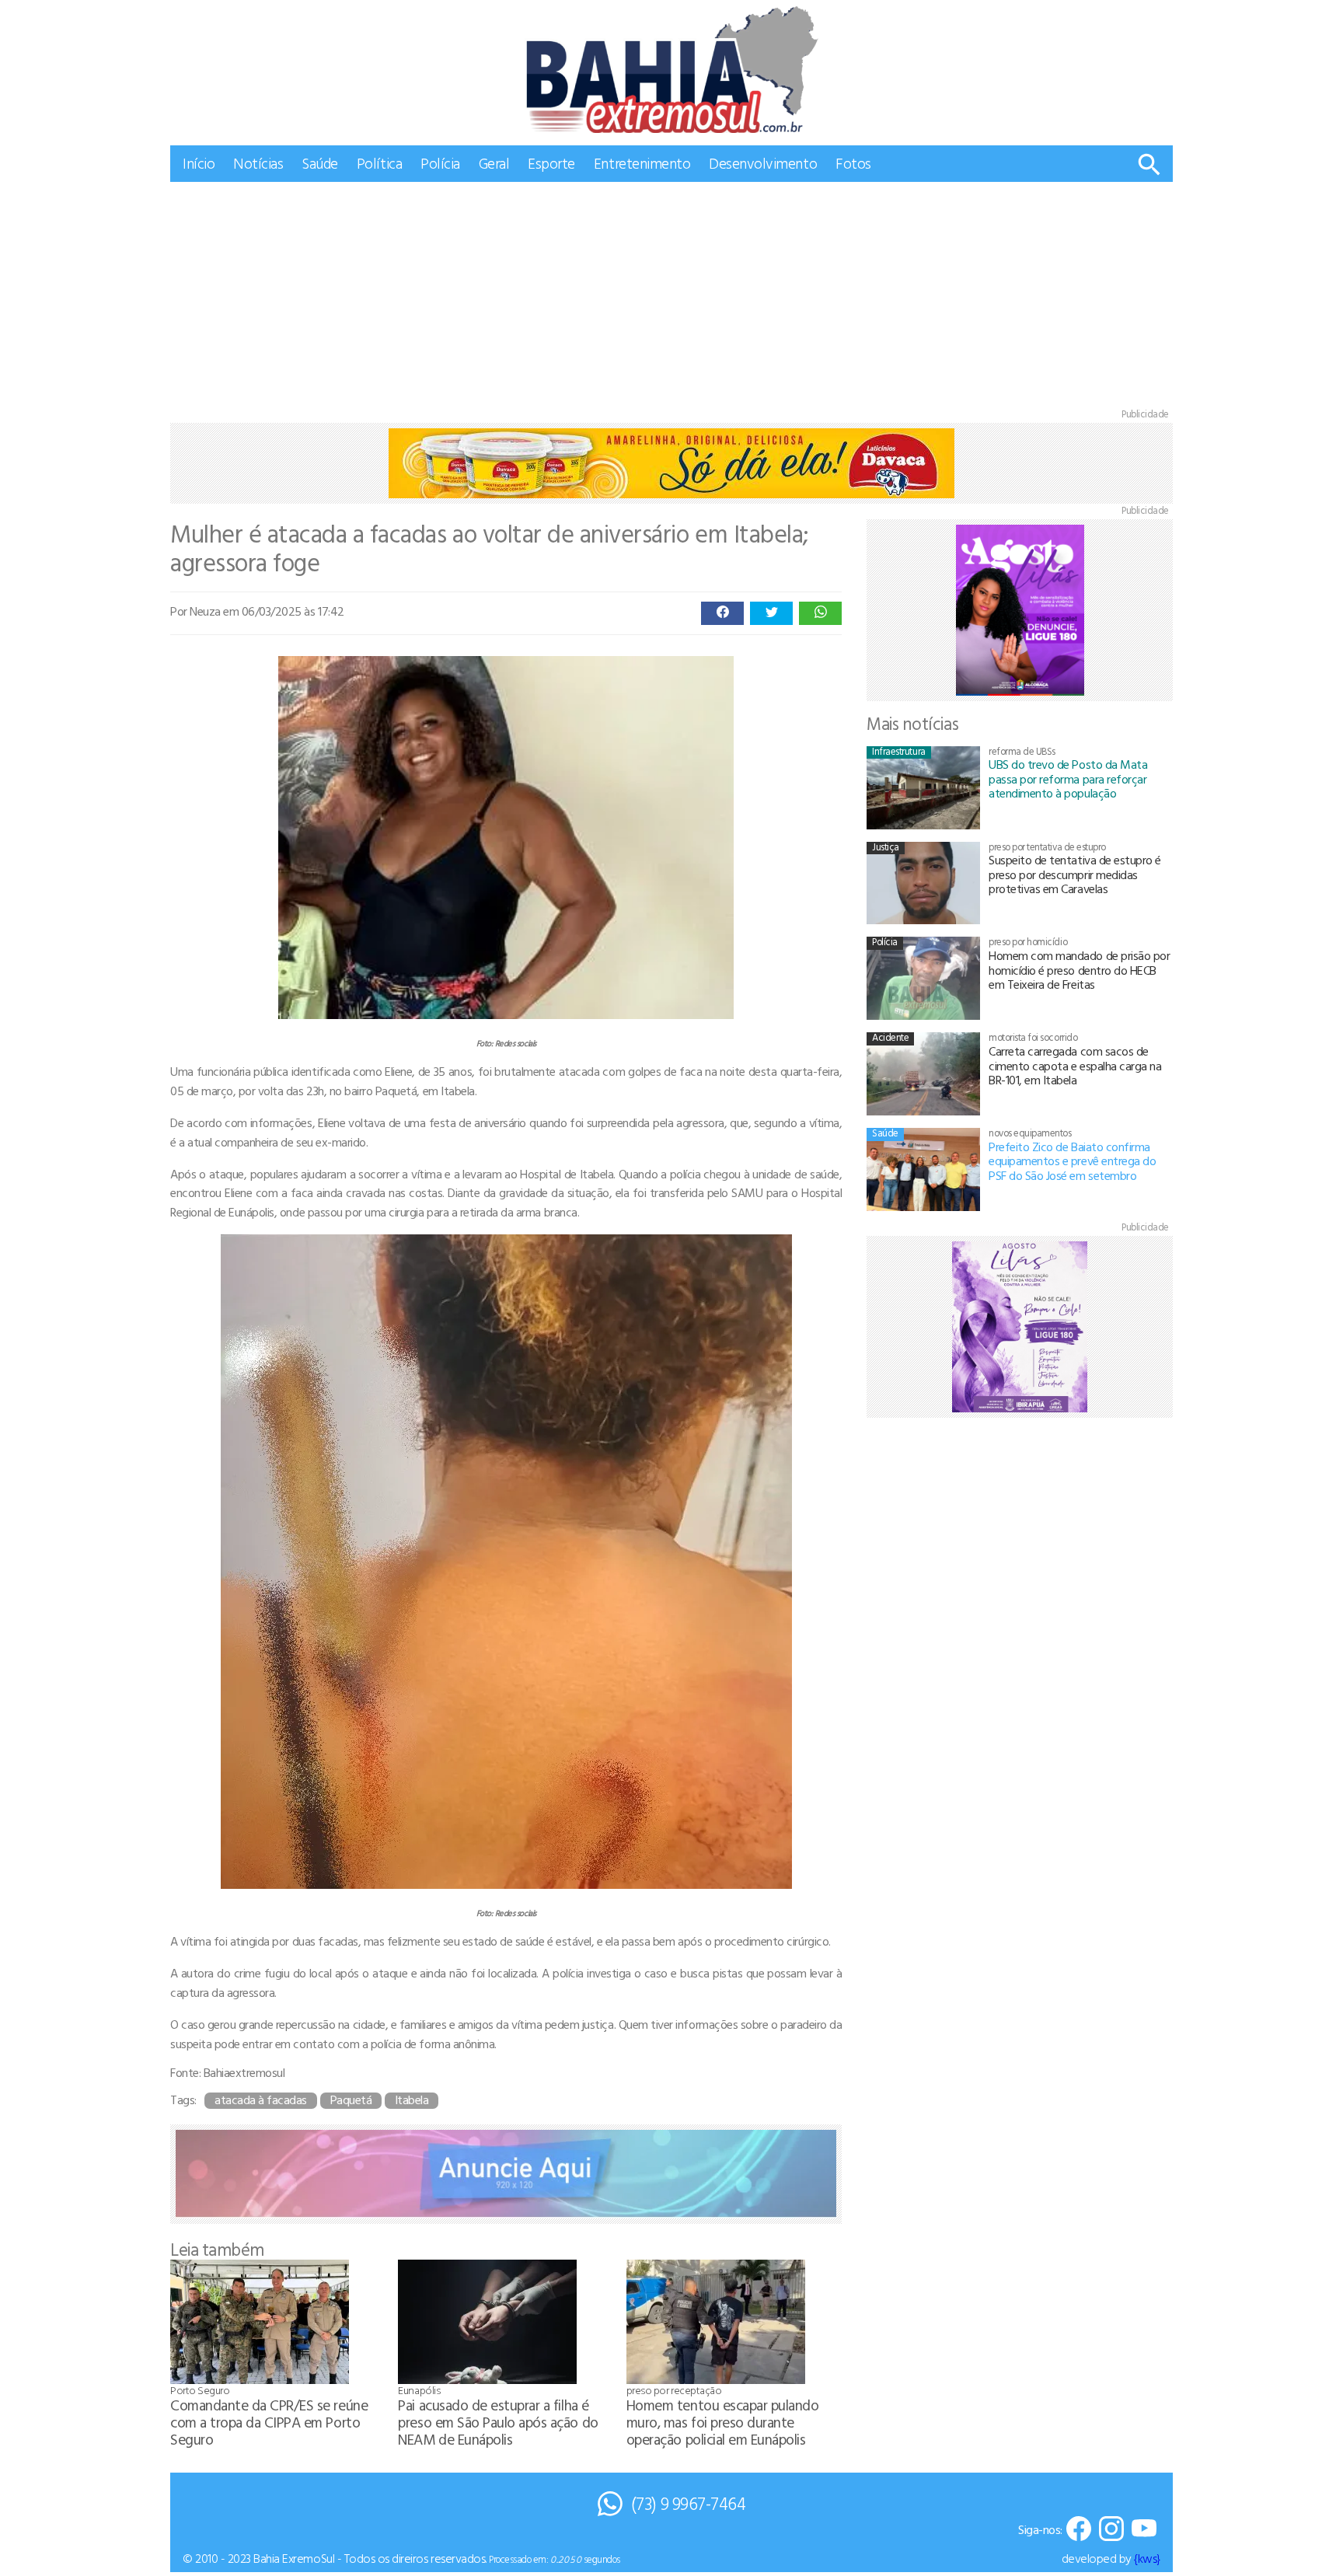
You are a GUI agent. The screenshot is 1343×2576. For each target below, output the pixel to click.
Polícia (440, 163)
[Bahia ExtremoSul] (671, 70)
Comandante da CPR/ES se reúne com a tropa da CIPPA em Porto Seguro (269, 2422)
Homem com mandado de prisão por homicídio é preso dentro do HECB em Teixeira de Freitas (1079, 970)
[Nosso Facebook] (1079, 2530)
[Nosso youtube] (1144, 2530)
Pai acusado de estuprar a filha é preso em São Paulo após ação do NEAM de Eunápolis (498, 2422)
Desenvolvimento (763, 163)
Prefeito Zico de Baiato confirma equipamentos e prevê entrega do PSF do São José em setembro (1072, 1161)
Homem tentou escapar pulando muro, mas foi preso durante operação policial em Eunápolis (723, 2422)
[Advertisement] (671, 298)
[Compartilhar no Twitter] (771, 613)
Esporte (551, 163)
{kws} (1147, 2558)
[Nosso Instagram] (1111, 2530)
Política (379, 163)
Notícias (258, 163)
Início (199, 163)
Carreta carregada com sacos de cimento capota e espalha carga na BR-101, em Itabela (1075, 1065)
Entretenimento (642, 163)
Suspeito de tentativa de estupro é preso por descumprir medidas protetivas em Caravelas (1075, 874)
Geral (494, 163)
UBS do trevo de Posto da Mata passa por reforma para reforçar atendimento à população (1068, 778)
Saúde (320, 163)
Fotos (853, 163)
